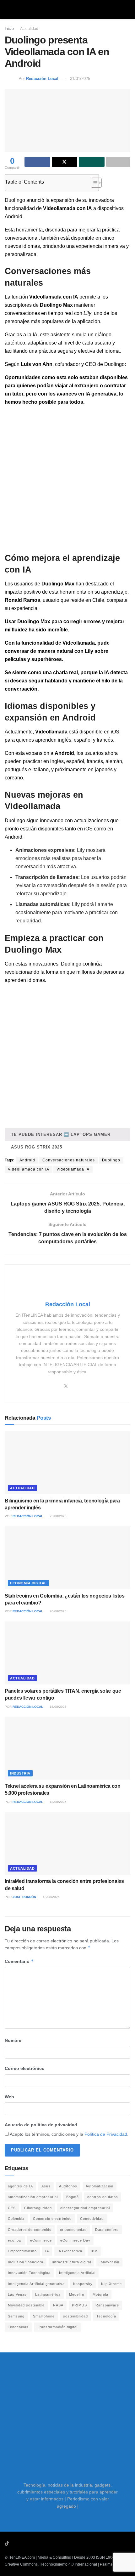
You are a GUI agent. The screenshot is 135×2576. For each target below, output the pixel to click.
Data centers (107, 2230)
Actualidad (29, 29)
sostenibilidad (76, 2316)
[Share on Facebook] (37, 162)
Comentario (19, 1961)
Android (27, 1160)
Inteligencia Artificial (77, 2273)
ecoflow (15, 2240)
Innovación (109, 2262)
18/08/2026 (58, 1707)
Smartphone (44, 2316)
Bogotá (73, 2197)
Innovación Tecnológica (29, 2273)
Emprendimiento (22, 2251)
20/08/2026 (58, 1611)
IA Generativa (70, 2251)
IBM (94, 2251)
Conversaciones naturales (69, 1160)
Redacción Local (42, 79)
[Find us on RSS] (40, 2544)
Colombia (16, 2219)
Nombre (13, 2040)
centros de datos (103, 2197)
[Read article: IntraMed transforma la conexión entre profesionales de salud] (67, 1843)
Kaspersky (83, 2284)
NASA (58, 2305)
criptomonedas (73, 2230)
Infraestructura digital (71, 2262)
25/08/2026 (58, 1516)
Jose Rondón (24, 1897)
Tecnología (106, 2316)
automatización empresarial (33, 2197)
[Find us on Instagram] (24, 2544)
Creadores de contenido (30, 2230)
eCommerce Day (75, 2240)
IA (47, 2251)
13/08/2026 (51, 1897)
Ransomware (107, 2305)
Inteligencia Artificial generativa (36, 2284)
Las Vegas (17, 2294)
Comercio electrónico (52, 2219)
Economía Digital (28, 1583)
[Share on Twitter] (65, 162)
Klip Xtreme (111, 2284)
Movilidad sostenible (26, 2305)
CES (12, 2208)
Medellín (77, 2294)
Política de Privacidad (106, 2134)
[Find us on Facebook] (32, 2544)
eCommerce (41, 2240)
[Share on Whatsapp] (92, 162)
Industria (20, 1773)
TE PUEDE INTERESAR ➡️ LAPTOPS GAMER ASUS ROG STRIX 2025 (61, 1137)
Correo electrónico (25, 2068)
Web (9, 2097)
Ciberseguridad (38, 2208)
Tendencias (18, 2327)
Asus (46, 2186)
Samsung (16, 2316)
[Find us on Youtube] (15, 2544)
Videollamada (51, 732)
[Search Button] (128, 9)
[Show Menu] (7, 9)
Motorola (100, 2294)
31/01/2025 (80, 79)
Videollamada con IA (29, 1169)
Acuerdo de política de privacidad (41, 2125)
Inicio (9, 29)
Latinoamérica (48, 2294)
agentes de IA (20, 2186)
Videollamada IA (73, 1169)
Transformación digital (57, 2327)
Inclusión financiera (26, 2262)
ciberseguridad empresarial (85, 2208)
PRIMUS (79, 2305)
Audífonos (68, 2186)
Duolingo (111, 1160)
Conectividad (92, 2219)
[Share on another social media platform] (118, 162)
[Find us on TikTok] (7, 2544)
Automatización (100, 2186)
